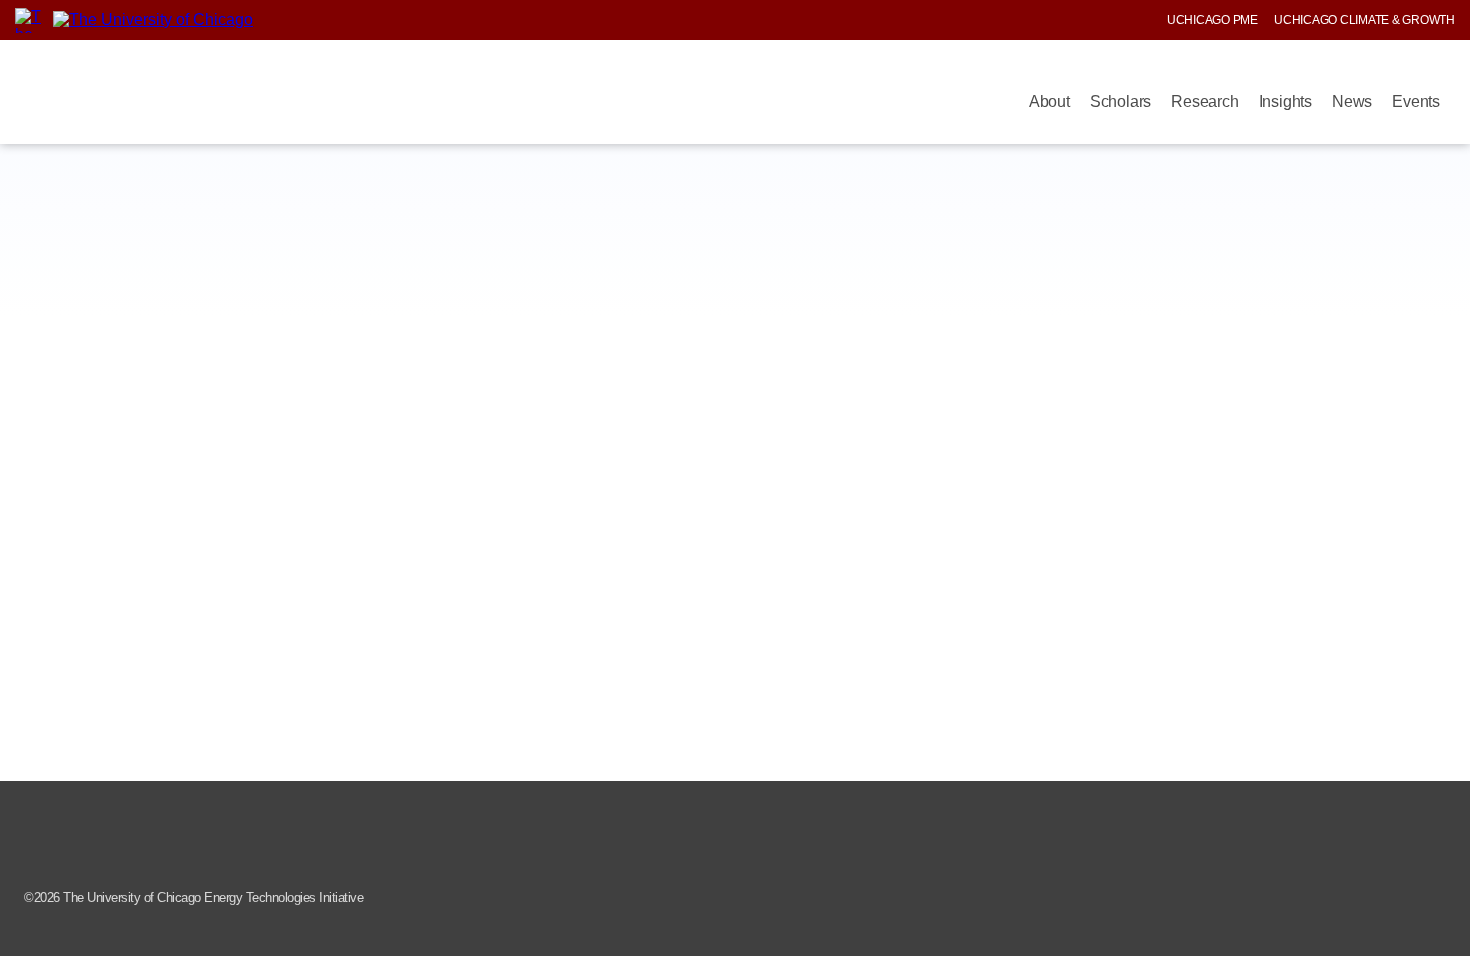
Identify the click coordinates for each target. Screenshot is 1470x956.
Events (1416, 101)
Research (1204, 101)
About (1049, 101)
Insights (1285, 101)
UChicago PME (1212, 20)
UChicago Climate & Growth (1364, 20)
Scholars (1120, 101)
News (1352, 101)
